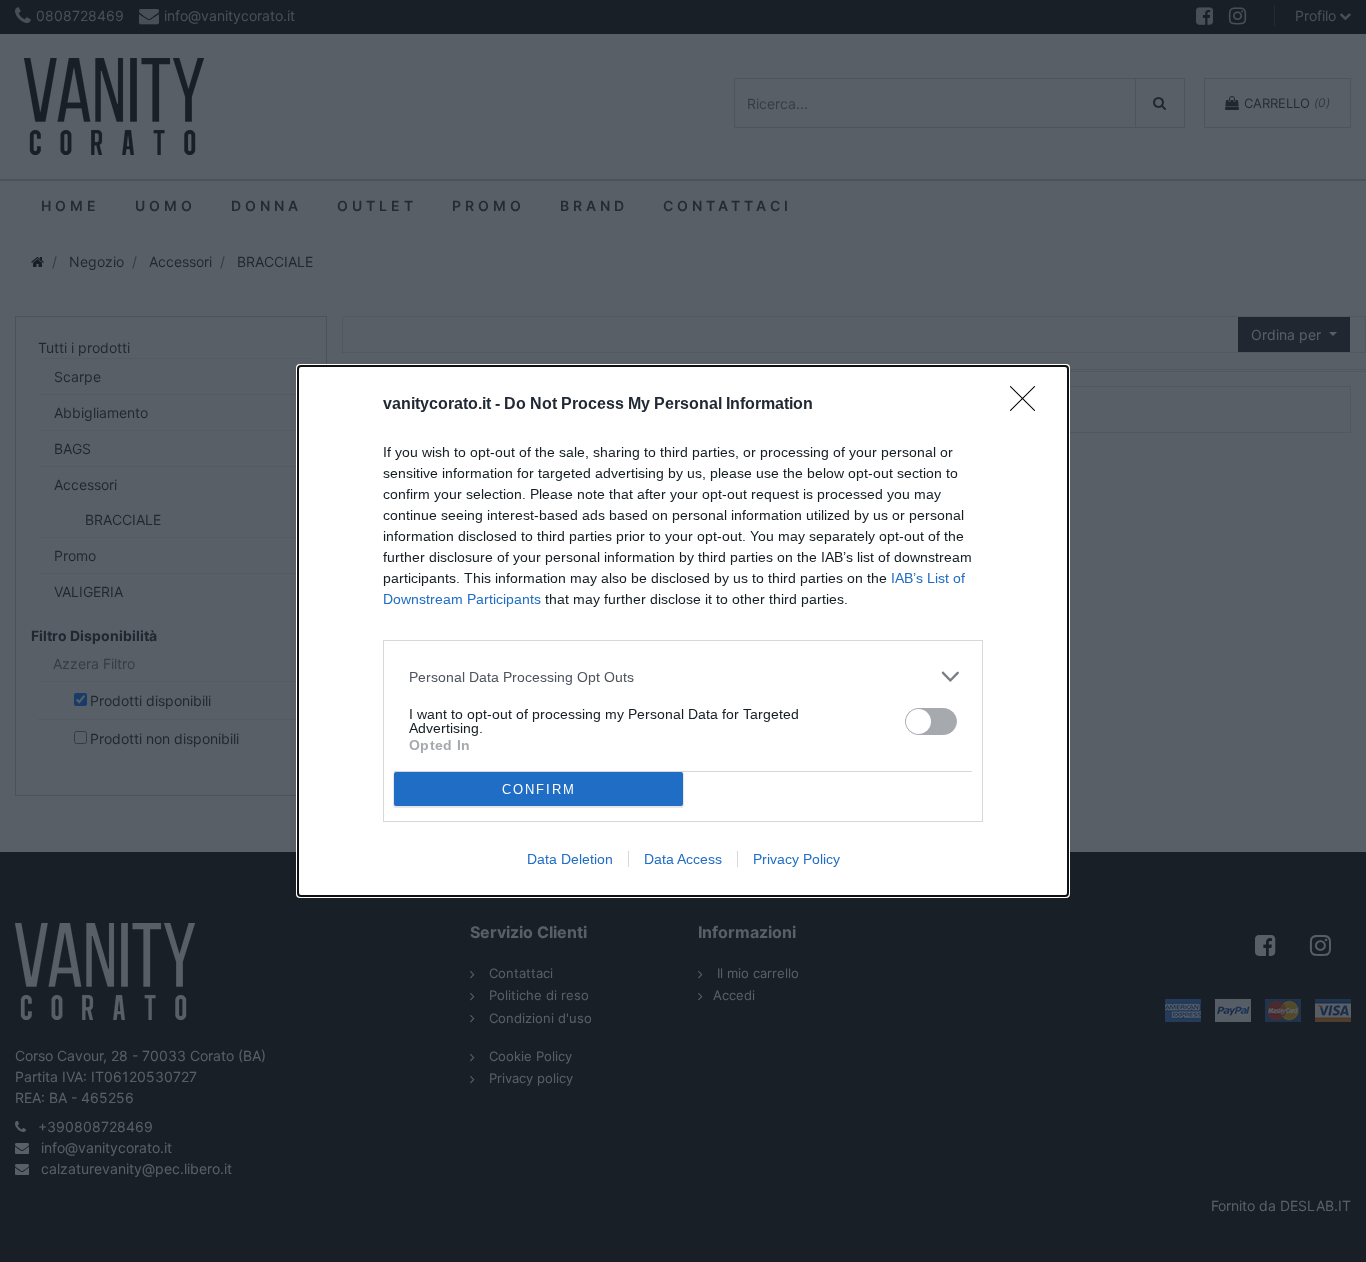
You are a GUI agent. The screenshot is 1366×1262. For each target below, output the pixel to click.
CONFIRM (539, 789)
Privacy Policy (796, 859)
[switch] (931, 721)
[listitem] (683, 676)
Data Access (683, 859)
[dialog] (683, 631)
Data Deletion (570, 859)
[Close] (1029, 405)
